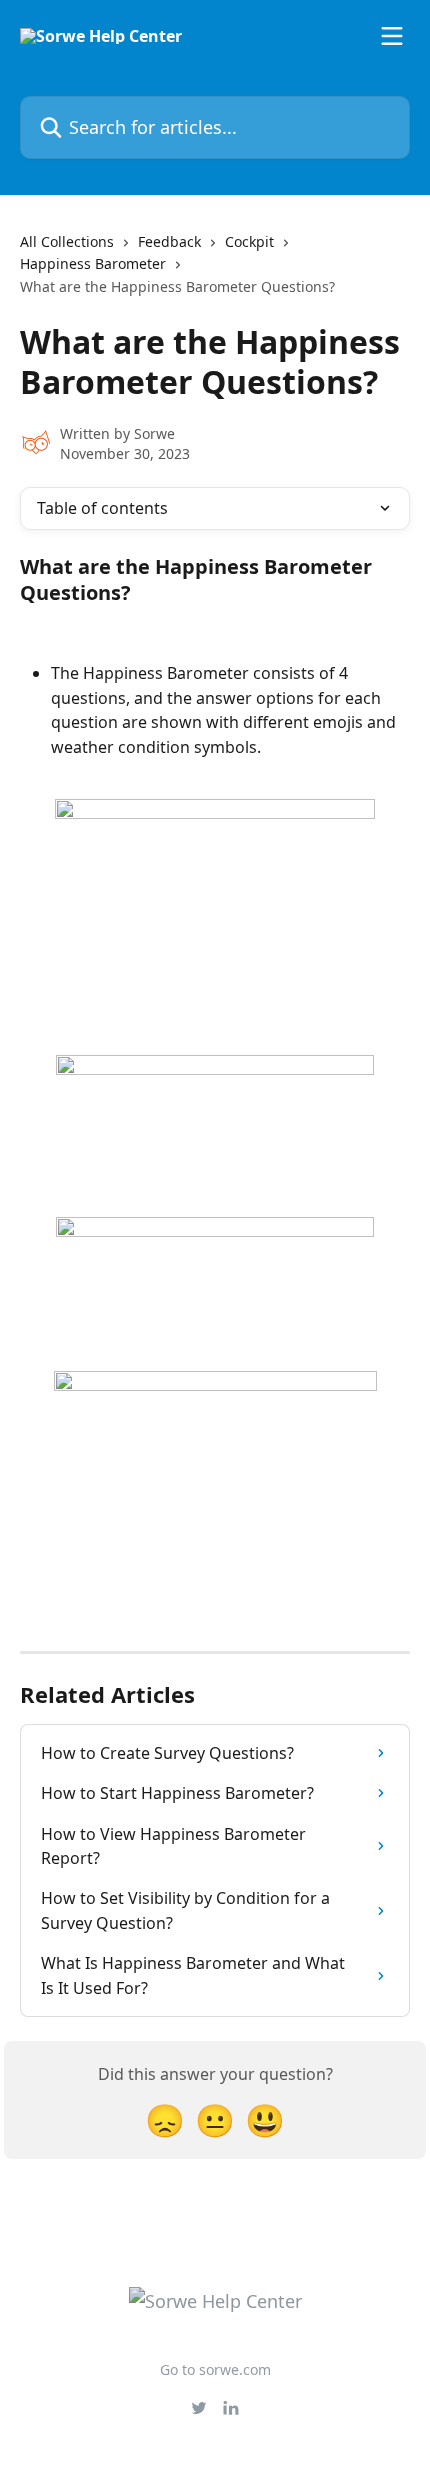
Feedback (169, 241)
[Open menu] (392, 36)
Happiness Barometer (93, 263)
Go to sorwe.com (215, 2369)
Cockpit (249, 241)
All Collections (67, 241)
